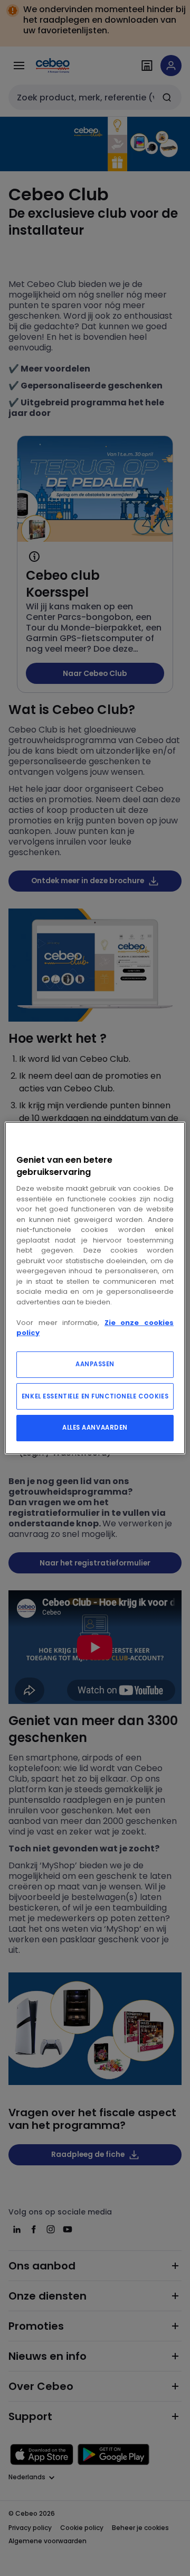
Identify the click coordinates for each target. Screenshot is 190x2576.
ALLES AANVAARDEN (95, 1428)
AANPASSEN (95, 1364)
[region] (95, 1288)
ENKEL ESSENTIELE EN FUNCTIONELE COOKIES (95, 1396)
